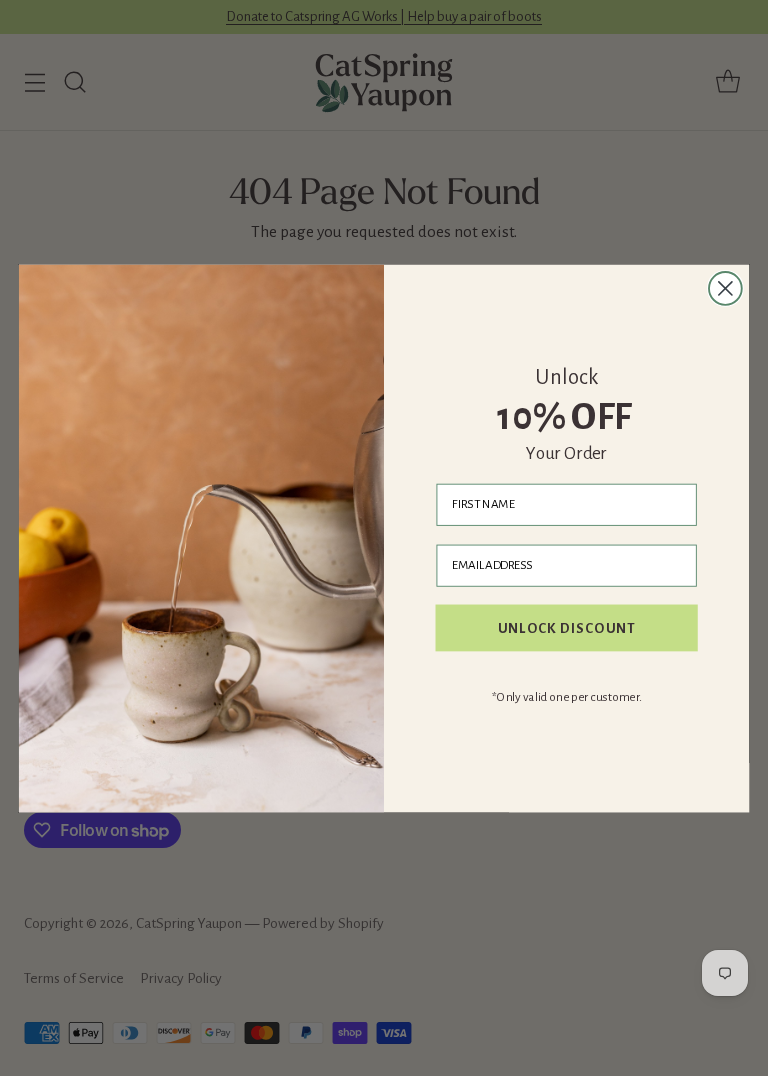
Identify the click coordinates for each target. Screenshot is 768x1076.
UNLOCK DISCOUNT (567, 626)
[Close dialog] (725, 288)
